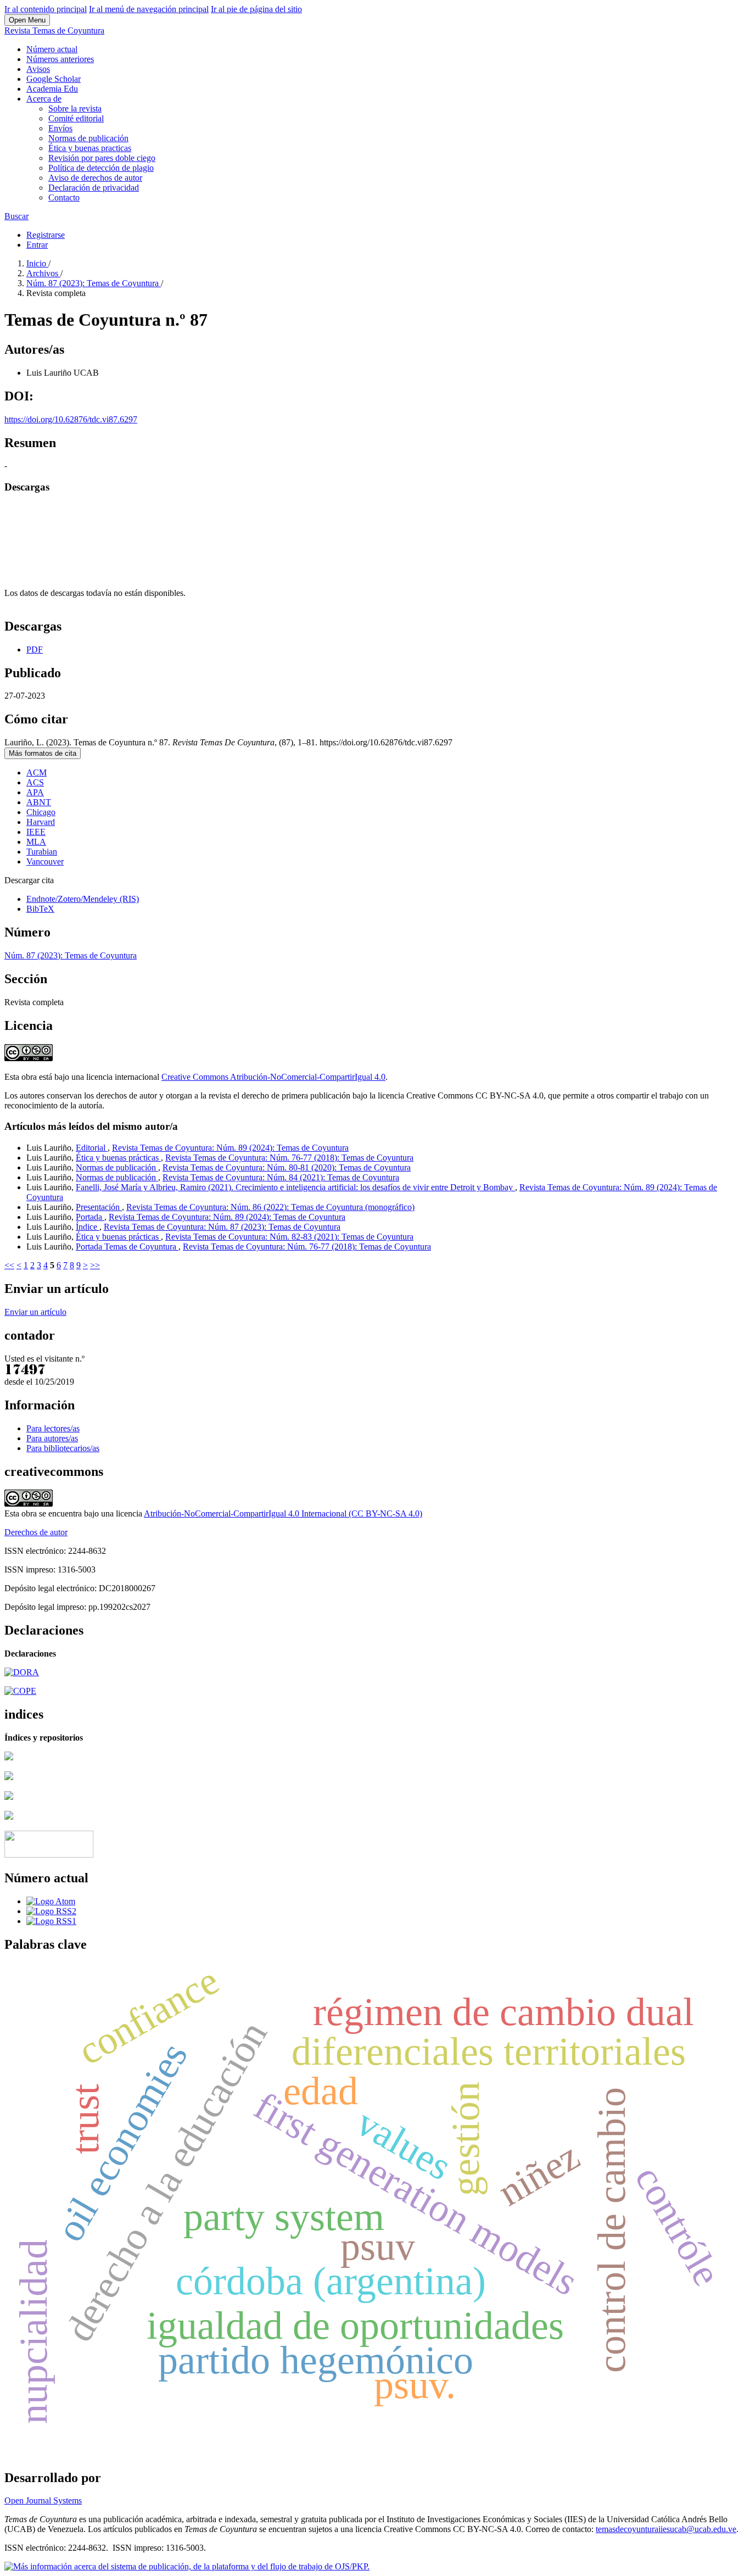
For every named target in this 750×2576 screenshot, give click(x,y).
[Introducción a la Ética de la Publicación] (20, 1691)
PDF (35, 649)
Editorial (92, 1148)
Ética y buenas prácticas (118, 1158)
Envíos (60, 128)
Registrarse (46, 235)
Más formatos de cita (43, 753)
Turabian (42, 852)
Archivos (43, 273)
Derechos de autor (36, 1532)
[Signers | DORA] (22, 1672)
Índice (88, 1227)
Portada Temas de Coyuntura (127, 1247)
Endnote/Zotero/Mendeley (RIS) (83, 899)
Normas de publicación (88, 138)
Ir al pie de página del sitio (256, 9)
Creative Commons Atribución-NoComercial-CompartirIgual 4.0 (273, 1077)
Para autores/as (52, 1438)
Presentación (99, 1207)
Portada (90, 1217)
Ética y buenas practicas (90, 148)
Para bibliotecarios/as (63, 1448)
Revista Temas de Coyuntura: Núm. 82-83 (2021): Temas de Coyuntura (289, 1237)
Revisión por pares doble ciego (102, 158)
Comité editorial (76, 118)
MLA (36, 842)
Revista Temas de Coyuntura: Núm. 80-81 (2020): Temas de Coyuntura (287, 1167)
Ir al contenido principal (46, 9)
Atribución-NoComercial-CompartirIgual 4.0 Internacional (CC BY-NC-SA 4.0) (283, 1513)
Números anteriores (60, 59)
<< (9, 1265)
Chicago (41, 812)
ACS (35, 782)
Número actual (52, 49)
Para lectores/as (53, 1428)
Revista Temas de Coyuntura (54, 30)
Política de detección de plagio (101, 168)
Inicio (37, 263)
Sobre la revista (75, 108)
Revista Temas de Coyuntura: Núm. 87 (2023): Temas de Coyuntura (222, 1227)
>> (95, 1265)
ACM (37, 773)
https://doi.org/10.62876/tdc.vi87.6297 (71, 419)
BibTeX (40, 909)
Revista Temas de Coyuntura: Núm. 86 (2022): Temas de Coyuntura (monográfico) (270, 1207)
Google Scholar (54, 79)
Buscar (16, 216)
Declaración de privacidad (94, 188)
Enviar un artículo (35, 1312)
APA (35, 792)
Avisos (38, 69)
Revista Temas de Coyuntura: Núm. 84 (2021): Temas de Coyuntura (281, 1177)
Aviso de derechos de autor (95, 178)
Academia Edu (52, 89)
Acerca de (44, 99)
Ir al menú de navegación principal (149, 9)
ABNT (39, 802)
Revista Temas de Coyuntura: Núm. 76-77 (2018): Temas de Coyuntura (289, 1158)
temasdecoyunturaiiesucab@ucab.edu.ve (666, 2529)
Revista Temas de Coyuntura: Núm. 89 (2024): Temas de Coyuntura (230, 1148)
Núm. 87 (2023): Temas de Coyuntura (94, 283)
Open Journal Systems (43, 2500)
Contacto (64, 197)
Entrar (37, 245)
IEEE (36, 832)
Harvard (41, 822)
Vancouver (45, 862)
